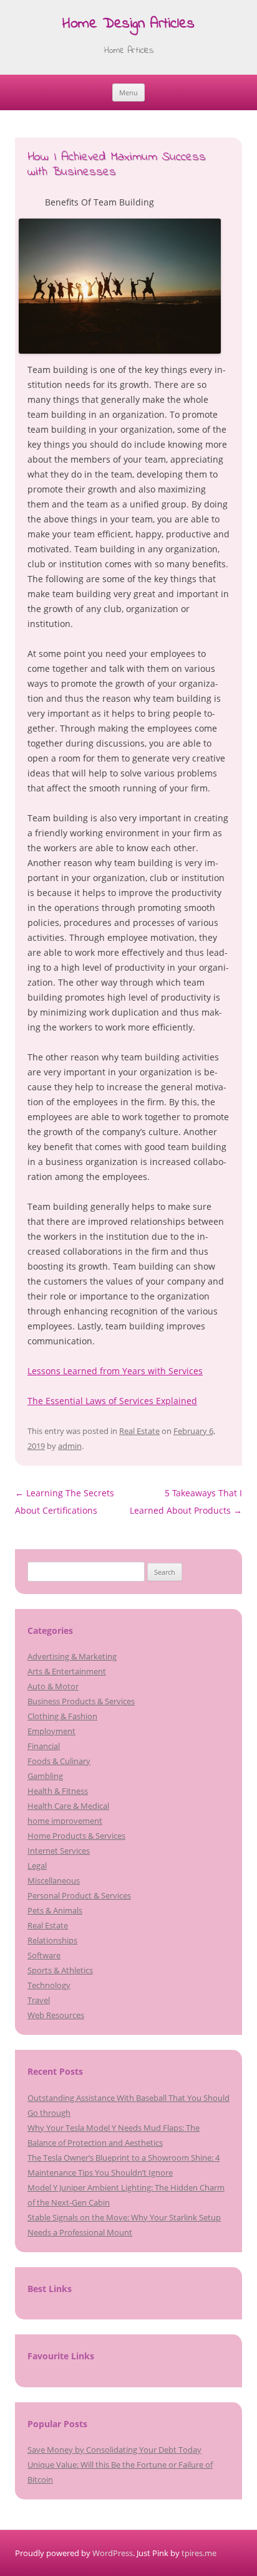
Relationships (52, 1940)
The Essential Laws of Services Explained (112, 1401)
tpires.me (199, 2553)
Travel (39, 2000)
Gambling (45, 1776)
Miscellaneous (54, 1880)
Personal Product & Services (79, 1895)
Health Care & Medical (68, 1806)
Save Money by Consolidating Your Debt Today (114, 2450)
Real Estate (139, 1431)
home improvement (65, 1821)
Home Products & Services (76, 1836)
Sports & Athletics (60, 1970)
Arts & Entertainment (67, 1671)
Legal (37, 1866)
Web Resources (56, 2015)
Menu (128, 92)
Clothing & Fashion (62, 1716)
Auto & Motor (53, 1686)
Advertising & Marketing (72, 1656)
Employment (51, 1731)
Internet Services (59, 1851)
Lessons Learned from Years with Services (115, 1371)
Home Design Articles (128, 25)
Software (44, 1955)
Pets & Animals (55, 1910)
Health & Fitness (58, 1791)
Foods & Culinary (59, 1761)
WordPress (113, 2553)
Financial (44, 1746)
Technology (49, 1985)
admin (70, 1446)
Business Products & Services (81, 1701)
